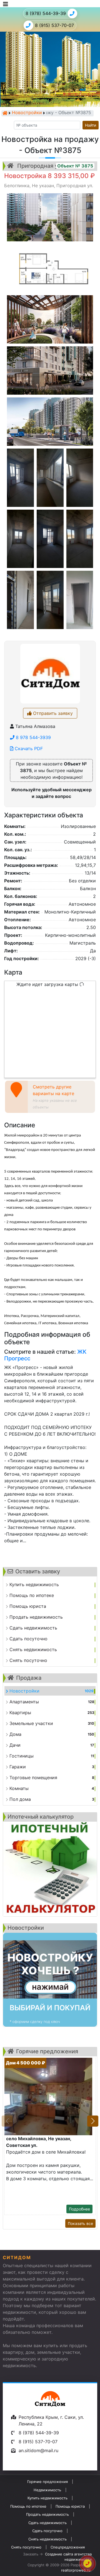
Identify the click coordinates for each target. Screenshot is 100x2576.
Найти (91, 125)
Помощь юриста (70, 2506)
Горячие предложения (47, 2482)
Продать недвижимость (47, 2514)
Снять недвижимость (47, 2539)
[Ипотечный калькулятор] (50, 1869)
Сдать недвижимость (47, 2523)
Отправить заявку (52, 713)
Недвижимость (47, 2490)
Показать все (80, 2223)
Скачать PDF (28, 748)
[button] (93, 2121)
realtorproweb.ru (76, 2570)
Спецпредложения (68, 2547)
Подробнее (79, 2209)
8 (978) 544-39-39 (46, 13)
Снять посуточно (26, 2547)
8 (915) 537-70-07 (54, 25)
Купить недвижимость (47, 2498)
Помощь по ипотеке (28, 2506)
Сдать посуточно (47, 2531)
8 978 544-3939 (33, 737)
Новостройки (27, 113)
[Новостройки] (50, 1980)
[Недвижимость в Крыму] (5, 113)
